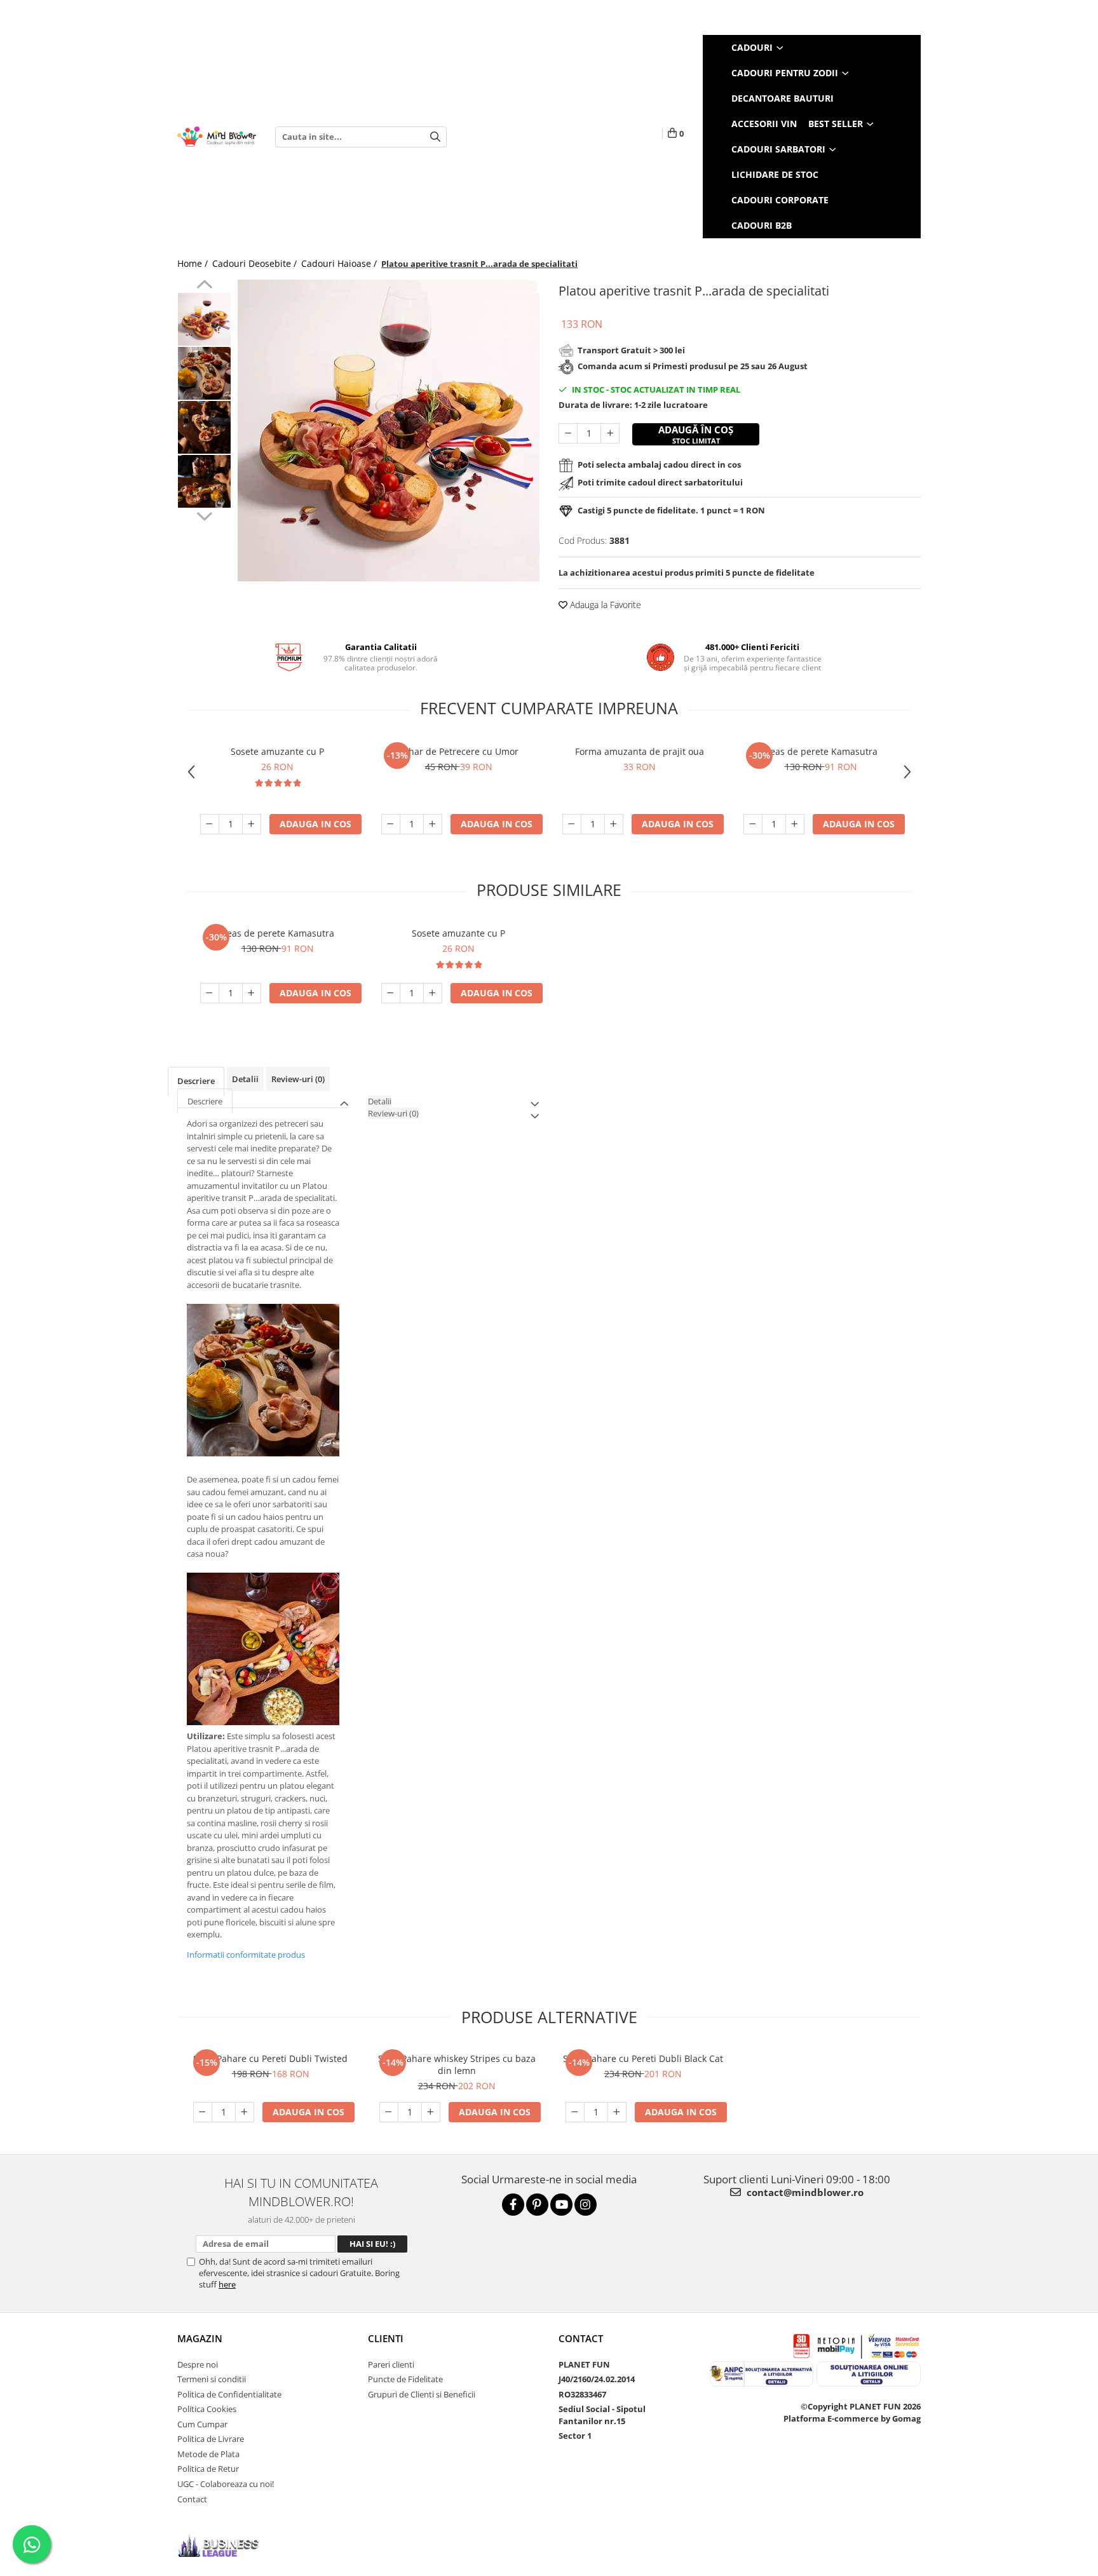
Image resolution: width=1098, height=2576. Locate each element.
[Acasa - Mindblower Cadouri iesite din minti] (217, 137)
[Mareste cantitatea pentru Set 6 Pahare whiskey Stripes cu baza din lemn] (431, 2112)
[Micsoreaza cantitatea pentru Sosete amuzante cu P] (210, 824)
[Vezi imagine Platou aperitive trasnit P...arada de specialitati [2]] (204, 427)
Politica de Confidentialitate (229, 2394)
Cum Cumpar (202, 2424)
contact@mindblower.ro (804, 2192)
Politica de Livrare (211, 2439)
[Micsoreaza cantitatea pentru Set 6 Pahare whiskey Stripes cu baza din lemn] (389, 2112)
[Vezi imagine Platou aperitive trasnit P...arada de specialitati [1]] (204, 373)
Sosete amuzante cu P (277, 751)
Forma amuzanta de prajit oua (640, 751)
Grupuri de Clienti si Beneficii (422, 2394)
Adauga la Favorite (604, 605)
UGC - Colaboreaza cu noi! (226, 2484)
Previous (204, 286)
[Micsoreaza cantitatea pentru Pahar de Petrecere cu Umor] (391, 824)
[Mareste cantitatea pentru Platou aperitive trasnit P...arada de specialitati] (610, 433)
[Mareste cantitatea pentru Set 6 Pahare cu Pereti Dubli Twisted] (245, 2112)
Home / (194, 263)
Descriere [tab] (196, 1081)
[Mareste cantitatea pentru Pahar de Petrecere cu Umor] (433, 824)
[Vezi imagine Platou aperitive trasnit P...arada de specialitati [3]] (204, 481)
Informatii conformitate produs (246, 1955)
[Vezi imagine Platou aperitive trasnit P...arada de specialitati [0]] (204, 319)
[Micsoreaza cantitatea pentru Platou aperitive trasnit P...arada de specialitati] (568, 433)
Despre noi (198, 2364)
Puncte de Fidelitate (405, 2379)
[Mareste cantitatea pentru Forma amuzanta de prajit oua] (614, 824)
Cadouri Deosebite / (256, 263)
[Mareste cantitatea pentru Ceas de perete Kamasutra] (795, 824)
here (227, 2284)
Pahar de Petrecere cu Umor (458, 751)
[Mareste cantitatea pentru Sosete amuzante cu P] (252, 824)
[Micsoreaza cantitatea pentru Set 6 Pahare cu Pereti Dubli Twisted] (203, 2112)
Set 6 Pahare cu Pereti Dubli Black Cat (643, 2058)
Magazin (200, 2338)
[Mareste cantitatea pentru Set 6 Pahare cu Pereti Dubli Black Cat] (617, 2112)
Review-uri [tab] (298, 1079)
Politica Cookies (207, 2409)
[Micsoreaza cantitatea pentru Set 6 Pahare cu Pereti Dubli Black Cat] (575, 2112)
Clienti (386, 2338)
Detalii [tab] (245, 1079)
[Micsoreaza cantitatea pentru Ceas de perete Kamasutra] (753, 824)
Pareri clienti (391, 2364)
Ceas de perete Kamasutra (821, 751)
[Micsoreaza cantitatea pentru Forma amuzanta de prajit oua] (572, 824)
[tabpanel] (389, 430)
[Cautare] (435, 137)
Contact (192, 2499)
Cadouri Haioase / (340, 263)
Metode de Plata (208, 2454)
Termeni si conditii (212, 2379)
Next (204, 515)
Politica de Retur (208, 2469)
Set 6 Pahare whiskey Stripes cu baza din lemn (457, 2064)
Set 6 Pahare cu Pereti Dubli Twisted (270, 2058)
